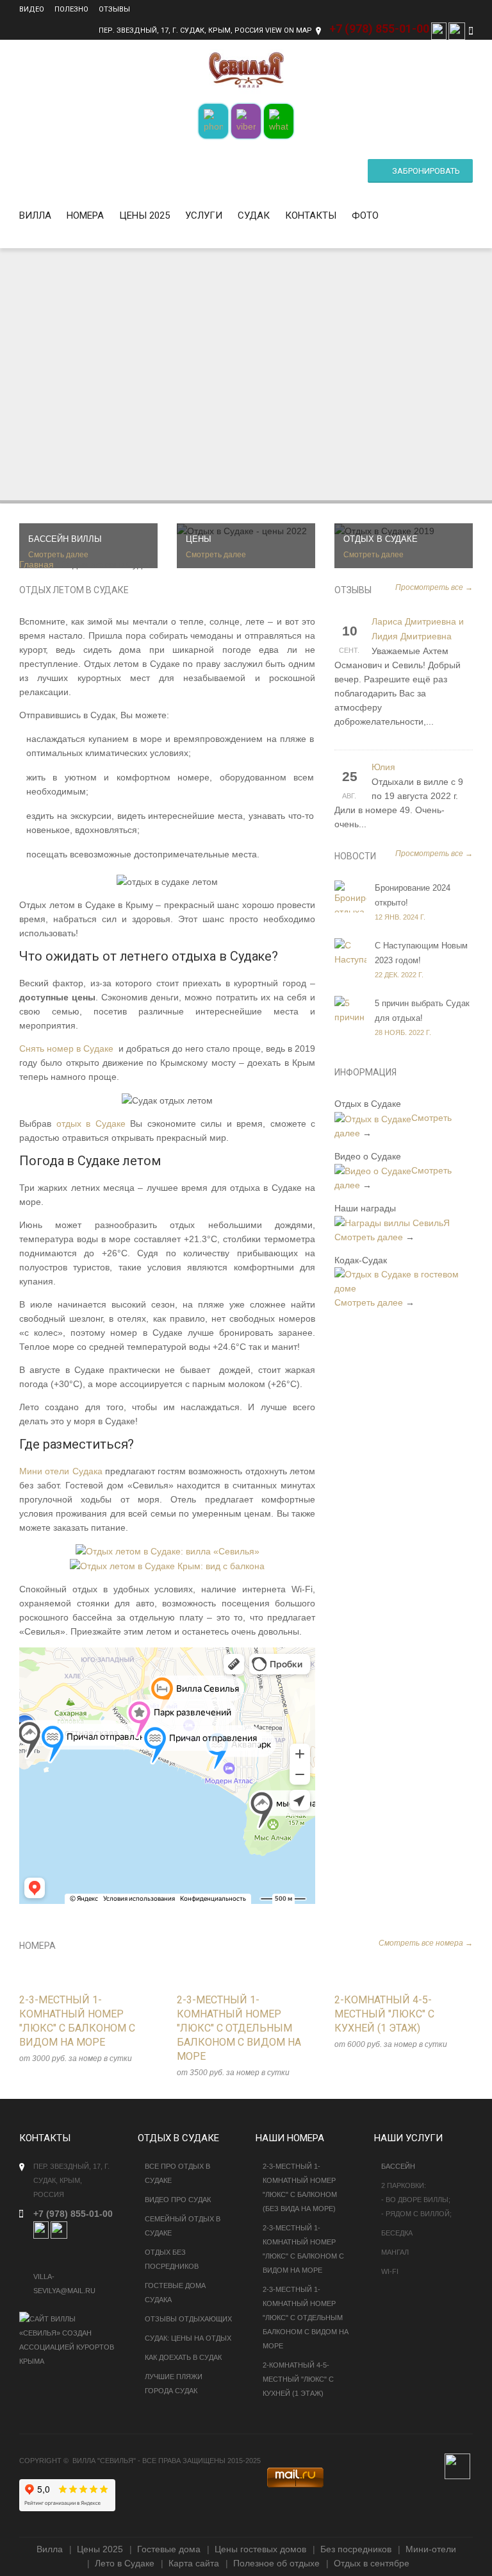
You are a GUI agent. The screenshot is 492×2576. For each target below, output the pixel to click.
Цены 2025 (144, 215)
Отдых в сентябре (372, 2563)
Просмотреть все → (434, 587)
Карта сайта (194, 2563)
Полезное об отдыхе (276, 2563)
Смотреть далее (369, 1237)
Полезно (71, 9)
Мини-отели (431, 2549)
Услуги (204, 215)
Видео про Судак (178, 2200)
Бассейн (398, 2166)
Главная (37, 564)
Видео (32, 9)
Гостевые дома (169, 2549)
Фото (365, 215)
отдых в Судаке (91, 1124)
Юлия (383, 767)
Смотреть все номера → (426, 1943)
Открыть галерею (102, 2005)
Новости (355, 856)
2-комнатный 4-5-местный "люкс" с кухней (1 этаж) (298, 2379)
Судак (254, 215)
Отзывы (114, 9)
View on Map (289, 30)
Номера (85, 215)
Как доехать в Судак (183, 2357)
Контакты (311, 215)
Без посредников (356, 2549)
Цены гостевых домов (260, 2549)
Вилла (35, 215)
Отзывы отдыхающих (188, 2319)
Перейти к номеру (75, 2005)
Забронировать (426, 171)
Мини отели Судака (61, 1471)
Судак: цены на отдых (188, 2338)
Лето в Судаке (125, 2563)
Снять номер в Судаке (66, 1048)
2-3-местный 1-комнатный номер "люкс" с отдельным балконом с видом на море (306, 2318)
